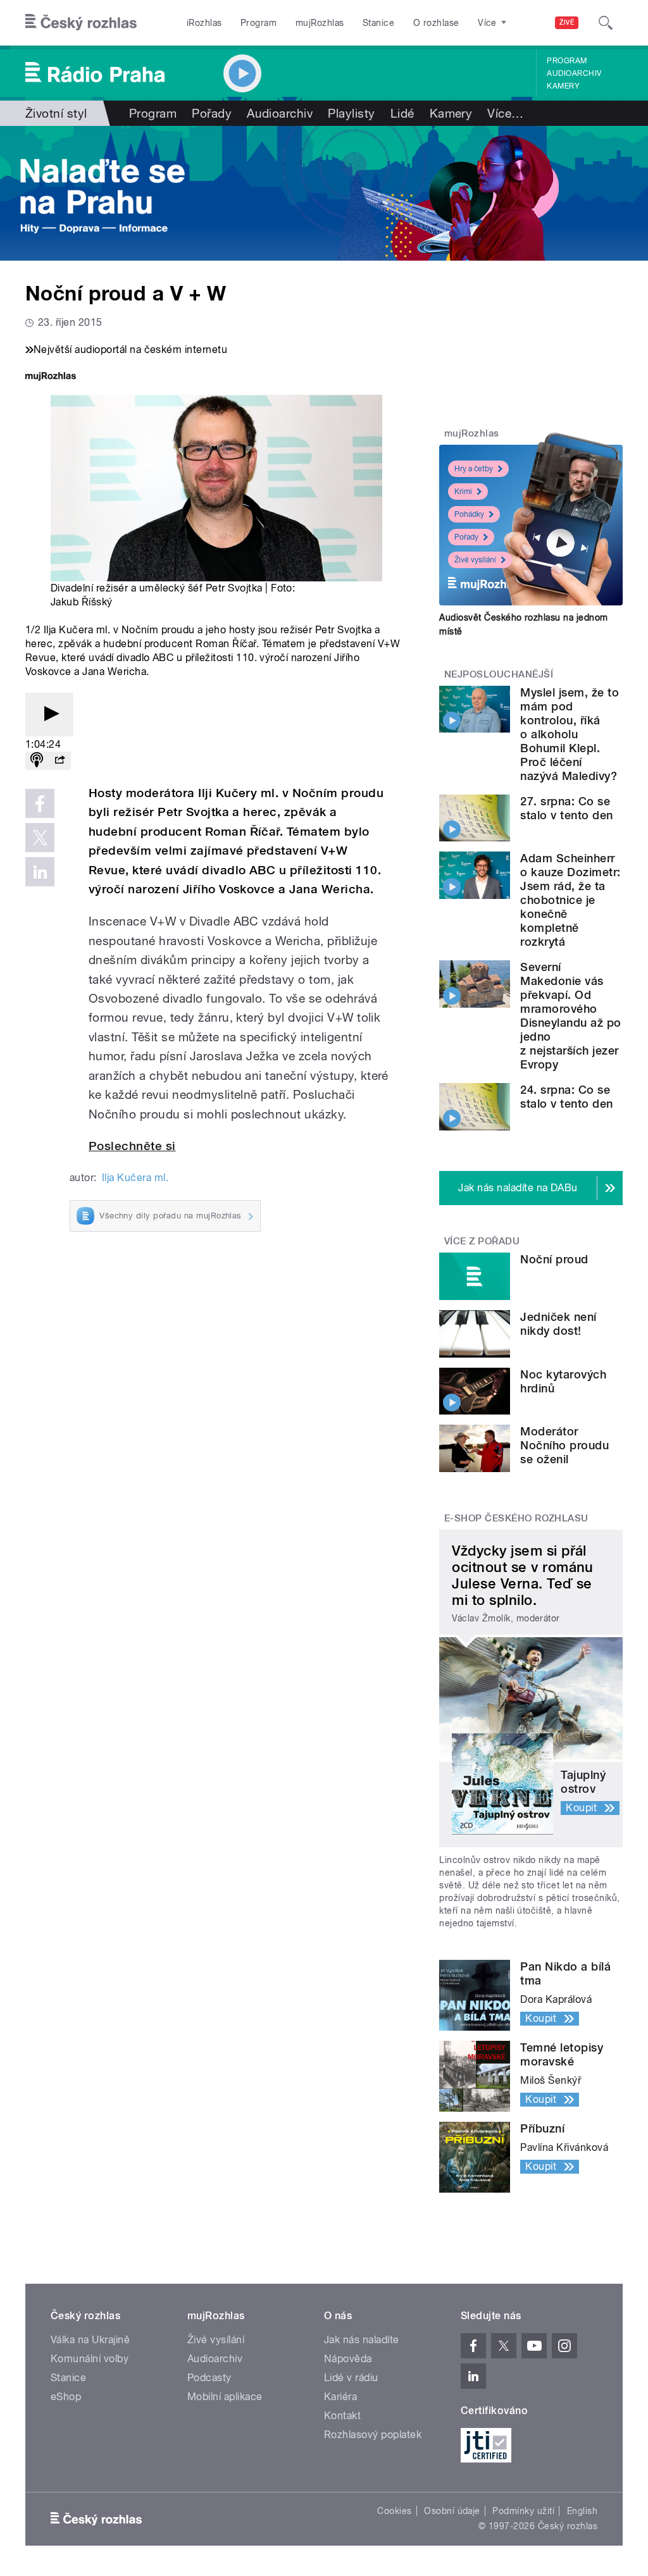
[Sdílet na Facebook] (40, 803)
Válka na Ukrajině (90, 2340)
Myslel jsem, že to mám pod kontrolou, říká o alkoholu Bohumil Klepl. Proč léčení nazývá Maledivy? (570, 734)
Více (505, 113)
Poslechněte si (132, 1146)
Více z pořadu (482, 1241)
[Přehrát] (49, 715)
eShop (66, 2397)
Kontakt (342, 2416)
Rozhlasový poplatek (373, 2435)
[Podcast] (37, 761)
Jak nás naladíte (362, 2340)
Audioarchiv (574, 73)
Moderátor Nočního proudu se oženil (564, 1445)
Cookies (394, 2511)
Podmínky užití (523, 2511)
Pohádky (469, 514)
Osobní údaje (452, 2511)
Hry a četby (474, 469)
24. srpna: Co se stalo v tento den (566, 1097)
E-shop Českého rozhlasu (516, 1518)
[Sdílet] (59, 761)
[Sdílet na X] (40, 838)
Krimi (463, 492)
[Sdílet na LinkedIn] (40, 872)
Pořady (212, 113)
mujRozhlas (320, 23)
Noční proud (554, 1259)
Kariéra (340, 2397)
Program (259, 23)
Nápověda (348, 2359)
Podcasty (209, 2378)
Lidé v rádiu (351, 2378)
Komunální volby (90, 2359)
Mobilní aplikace (225, 2397)
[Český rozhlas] (81, 23)
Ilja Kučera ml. (135, 1178)
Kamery (563, 86)
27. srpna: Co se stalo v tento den (566, 808)
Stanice (378, 23)
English (582, 2511)
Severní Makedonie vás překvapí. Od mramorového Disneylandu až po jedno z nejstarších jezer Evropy (570, 1016)
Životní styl (56, 113)
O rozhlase (436, 23)
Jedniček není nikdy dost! (558, 1324)
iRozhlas (204, 23)
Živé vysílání (475, 560)
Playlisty (351, 113)
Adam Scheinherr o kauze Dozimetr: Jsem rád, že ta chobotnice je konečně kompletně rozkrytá (570, 900)
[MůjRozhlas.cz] (51, 377)
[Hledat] (606, 23)
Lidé (402, 113)
